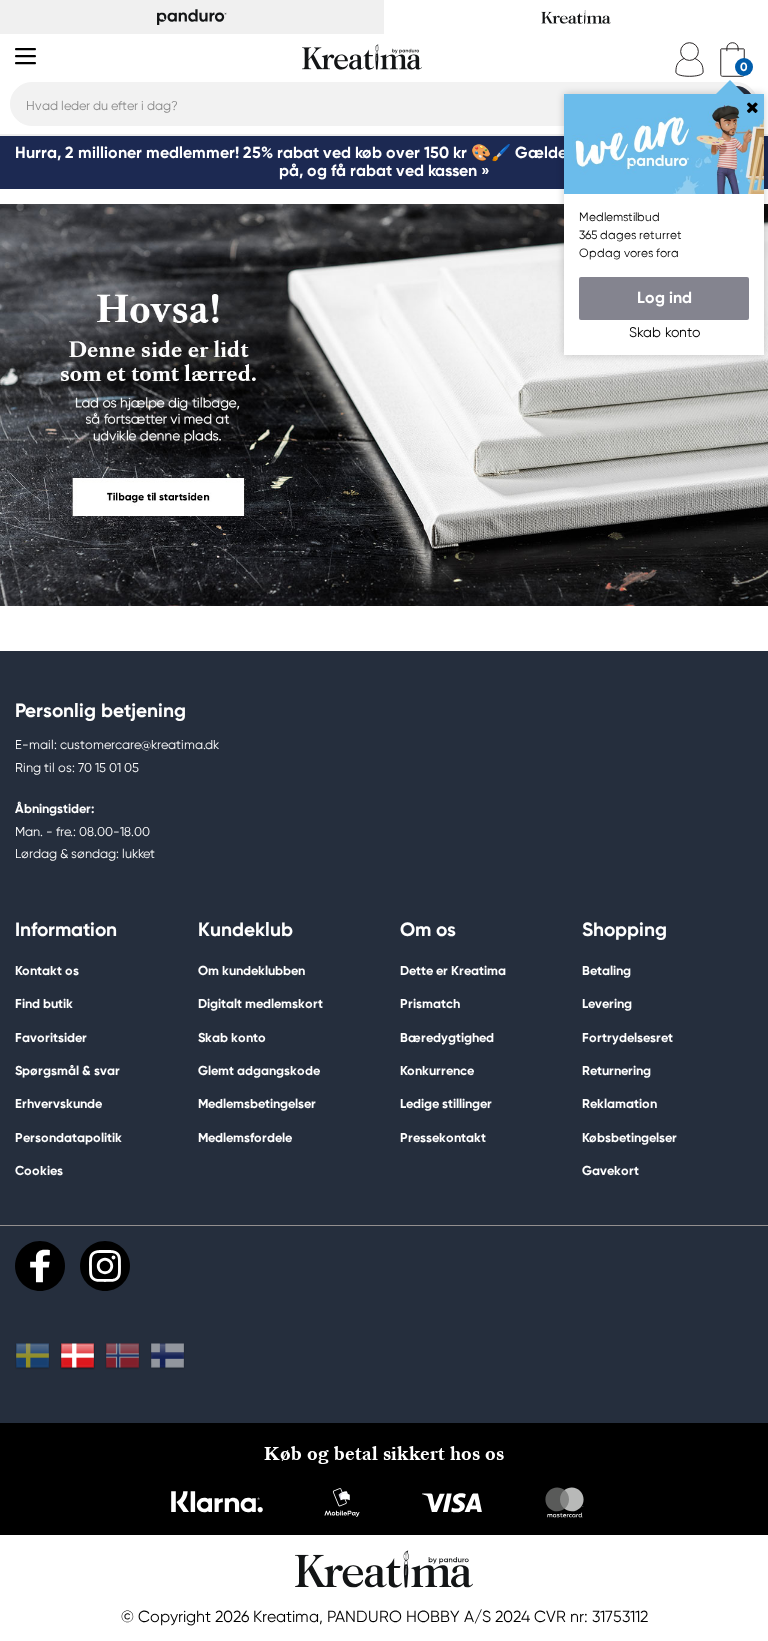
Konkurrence (437, 1070)
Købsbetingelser (629, 1137)
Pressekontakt (443, 1137)
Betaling (606, 970)
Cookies (39, 1171)
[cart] (732, 59)
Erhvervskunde (58, 1103)
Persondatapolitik (68, 1137)
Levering (607, 1003)
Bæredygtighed (447, 1037)
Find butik (44, 1003)
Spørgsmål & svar (67, 1070)
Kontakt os (47, 970)
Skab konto (232, 1037)
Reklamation (619, 1103)
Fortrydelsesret (627, 1037)
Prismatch (430, 1003)
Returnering (616, 1070)
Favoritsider (51, 1037)
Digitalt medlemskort (260, 1003)
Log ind (664, 297)
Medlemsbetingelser (257, 1103)
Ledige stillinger (446, 1103)
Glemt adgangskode (259, 1070)
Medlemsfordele (245, 1137)
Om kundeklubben (251, 970)
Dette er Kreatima (453, 970)
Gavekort (610, 1170)
